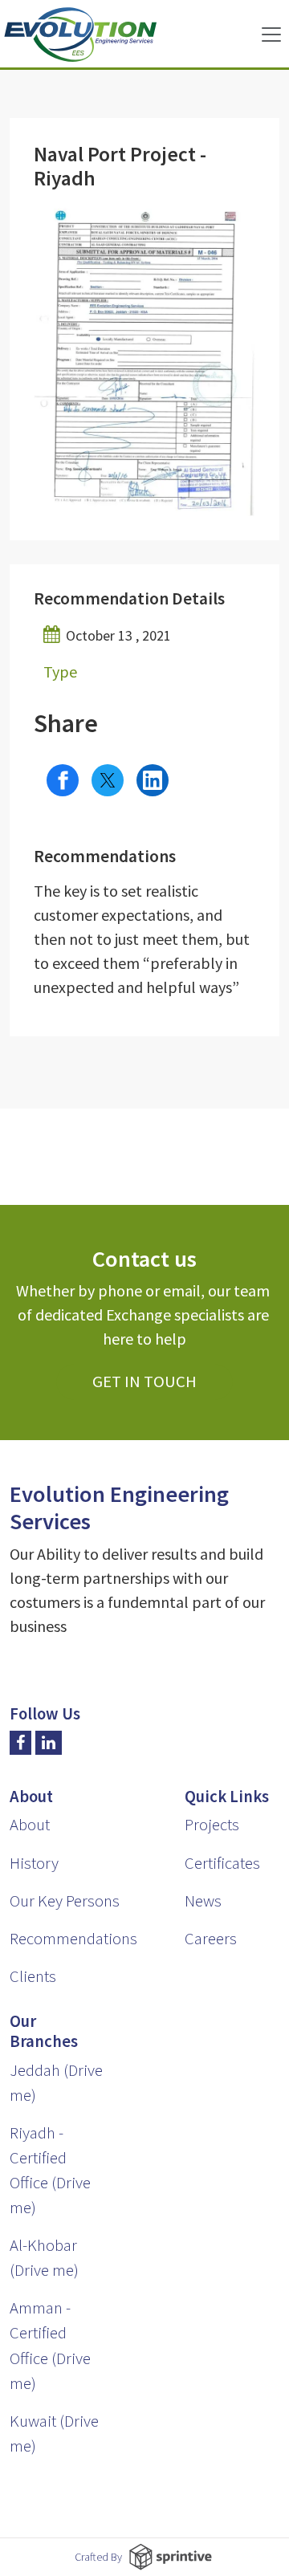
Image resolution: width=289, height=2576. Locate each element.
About (30, 1825)
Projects (212, 1825)
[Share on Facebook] (63, 780)
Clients (33, 1976)
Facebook (20, 1743)
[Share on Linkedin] (153, 780)
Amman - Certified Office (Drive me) (50, 2345)
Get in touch (144, 1382)
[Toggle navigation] (271, 35)
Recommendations (73, 1939)
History (34, 1863)
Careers (211, 1939)
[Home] (80, 35)
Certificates (222, 1863)
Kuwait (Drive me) (54, 2434)
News (203, 1901)
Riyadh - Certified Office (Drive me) (50, 2170)
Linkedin (49, 1743)
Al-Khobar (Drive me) (44, 2258)
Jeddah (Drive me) (56, 2083)
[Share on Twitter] (108, 780)
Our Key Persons (65, 1901)
